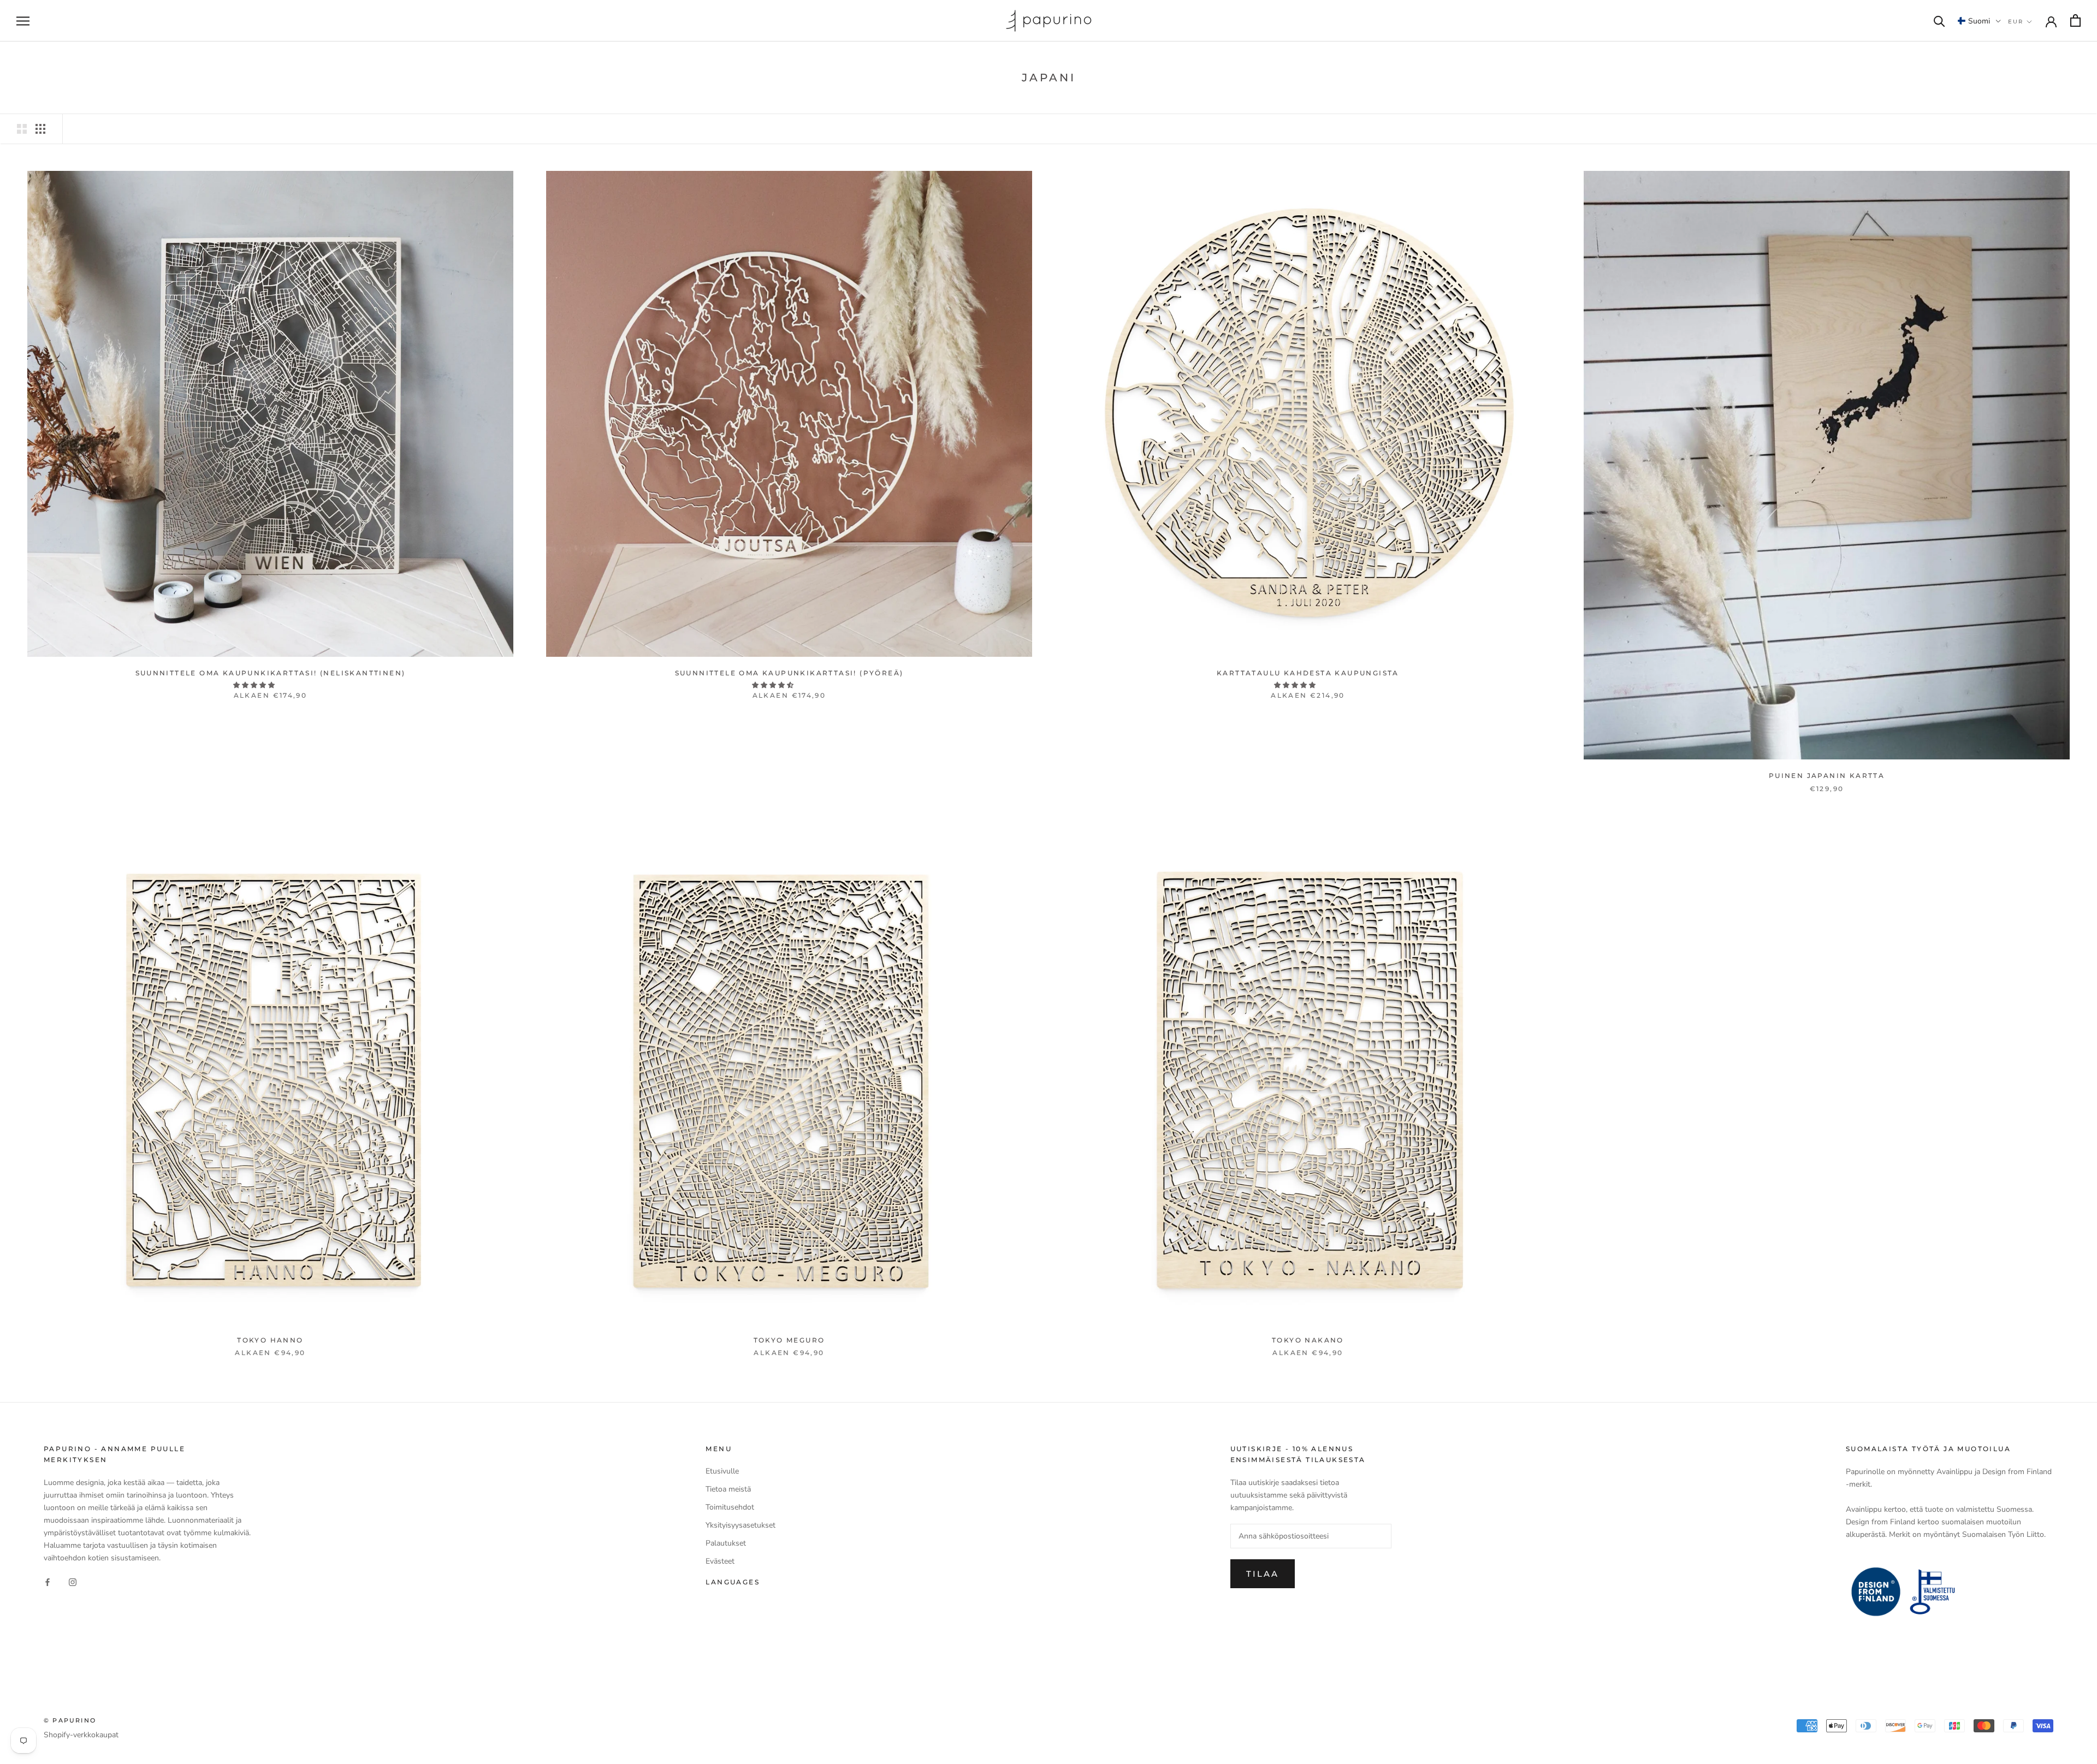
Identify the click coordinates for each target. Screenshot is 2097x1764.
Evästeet (720, 1561)
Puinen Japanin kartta (1827, 776)
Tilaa (1263, 1574)
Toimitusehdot (730, 1507)
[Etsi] (1939, 20)
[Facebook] (48, 1581)
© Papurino (70, 1720)
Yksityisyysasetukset (741, 1525)
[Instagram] (73, 1581)
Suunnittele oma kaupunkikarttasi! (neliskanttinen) (271, 673)
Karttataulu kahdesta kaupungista (1308, 673)
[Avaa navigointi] (23, 21)
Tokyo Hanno (270, 1340)
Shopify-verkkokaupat (81, 1735)
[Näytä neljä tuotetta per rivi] (40, 129)
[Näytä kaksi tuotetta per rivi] (22, 129)
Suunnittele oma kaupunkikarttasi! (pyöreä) (789, 673)
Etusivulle (722, 1471)
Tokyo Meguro (789, 1340)
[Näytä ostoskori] (2075, 20)
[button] (1979, 21)
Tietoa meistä (728, 1489)
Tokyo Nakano (1308, 1340)
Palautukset (726, 1543)
